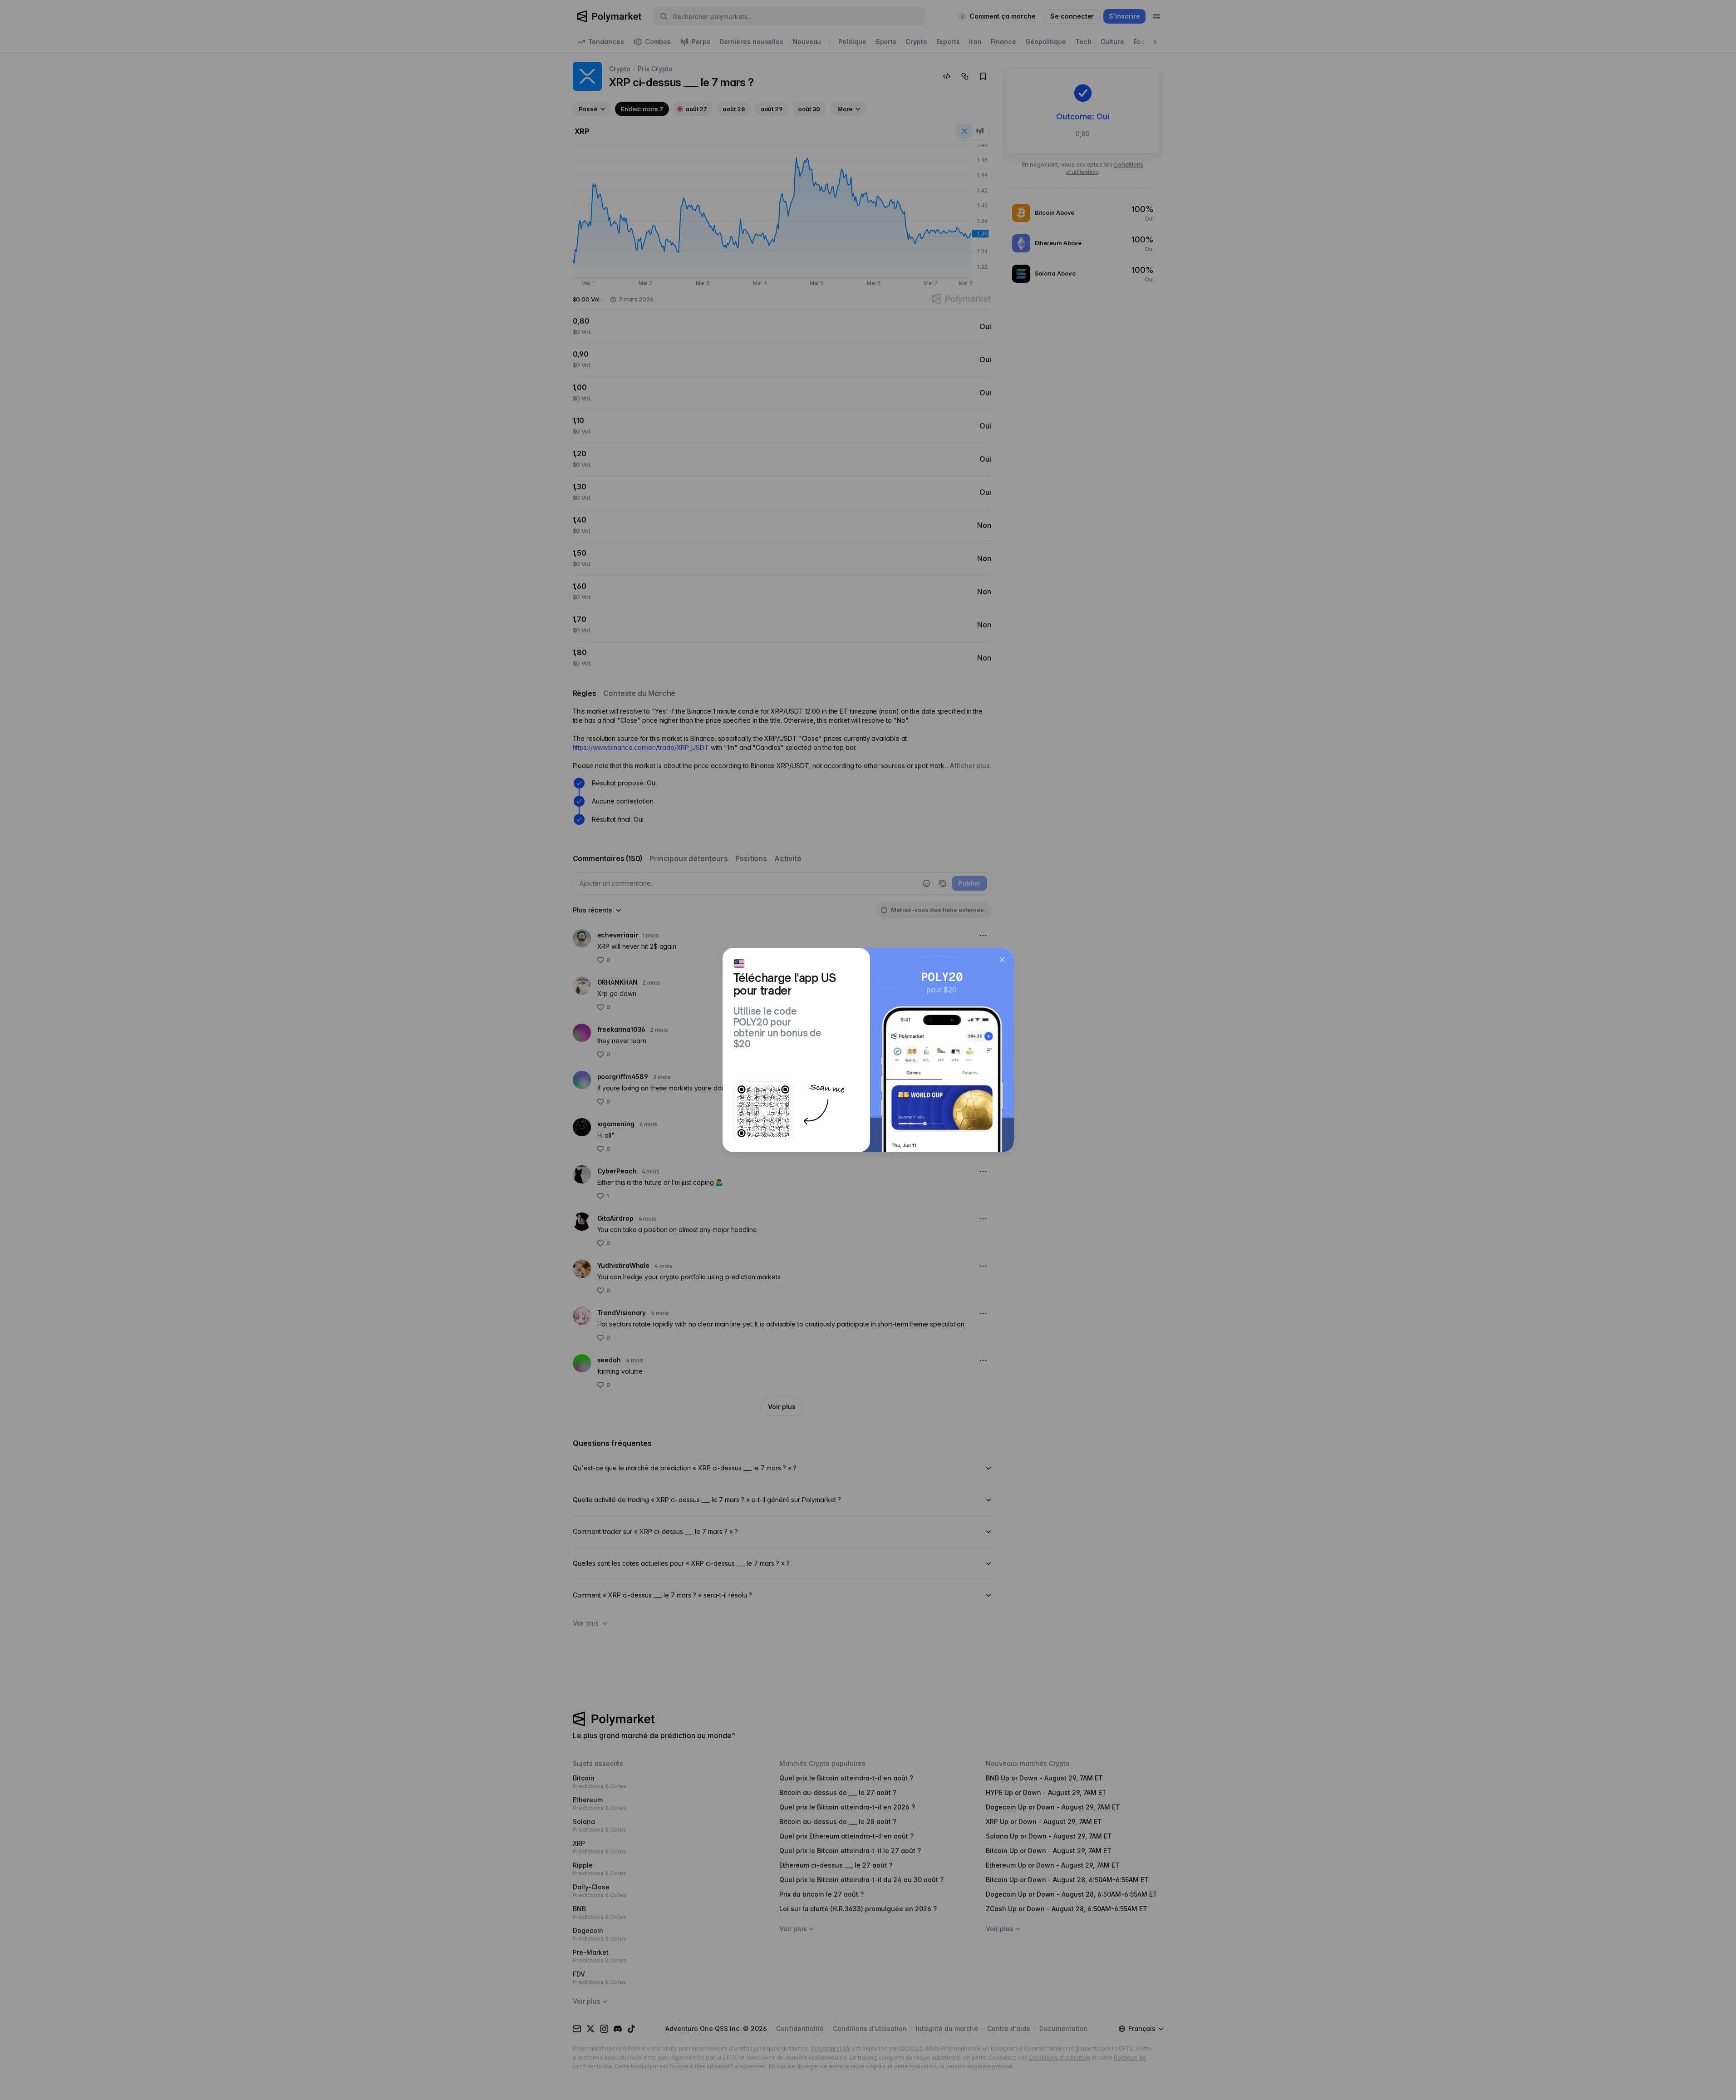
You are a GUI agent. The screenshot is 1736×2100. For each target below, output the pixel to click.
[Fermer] (1002, 960)
